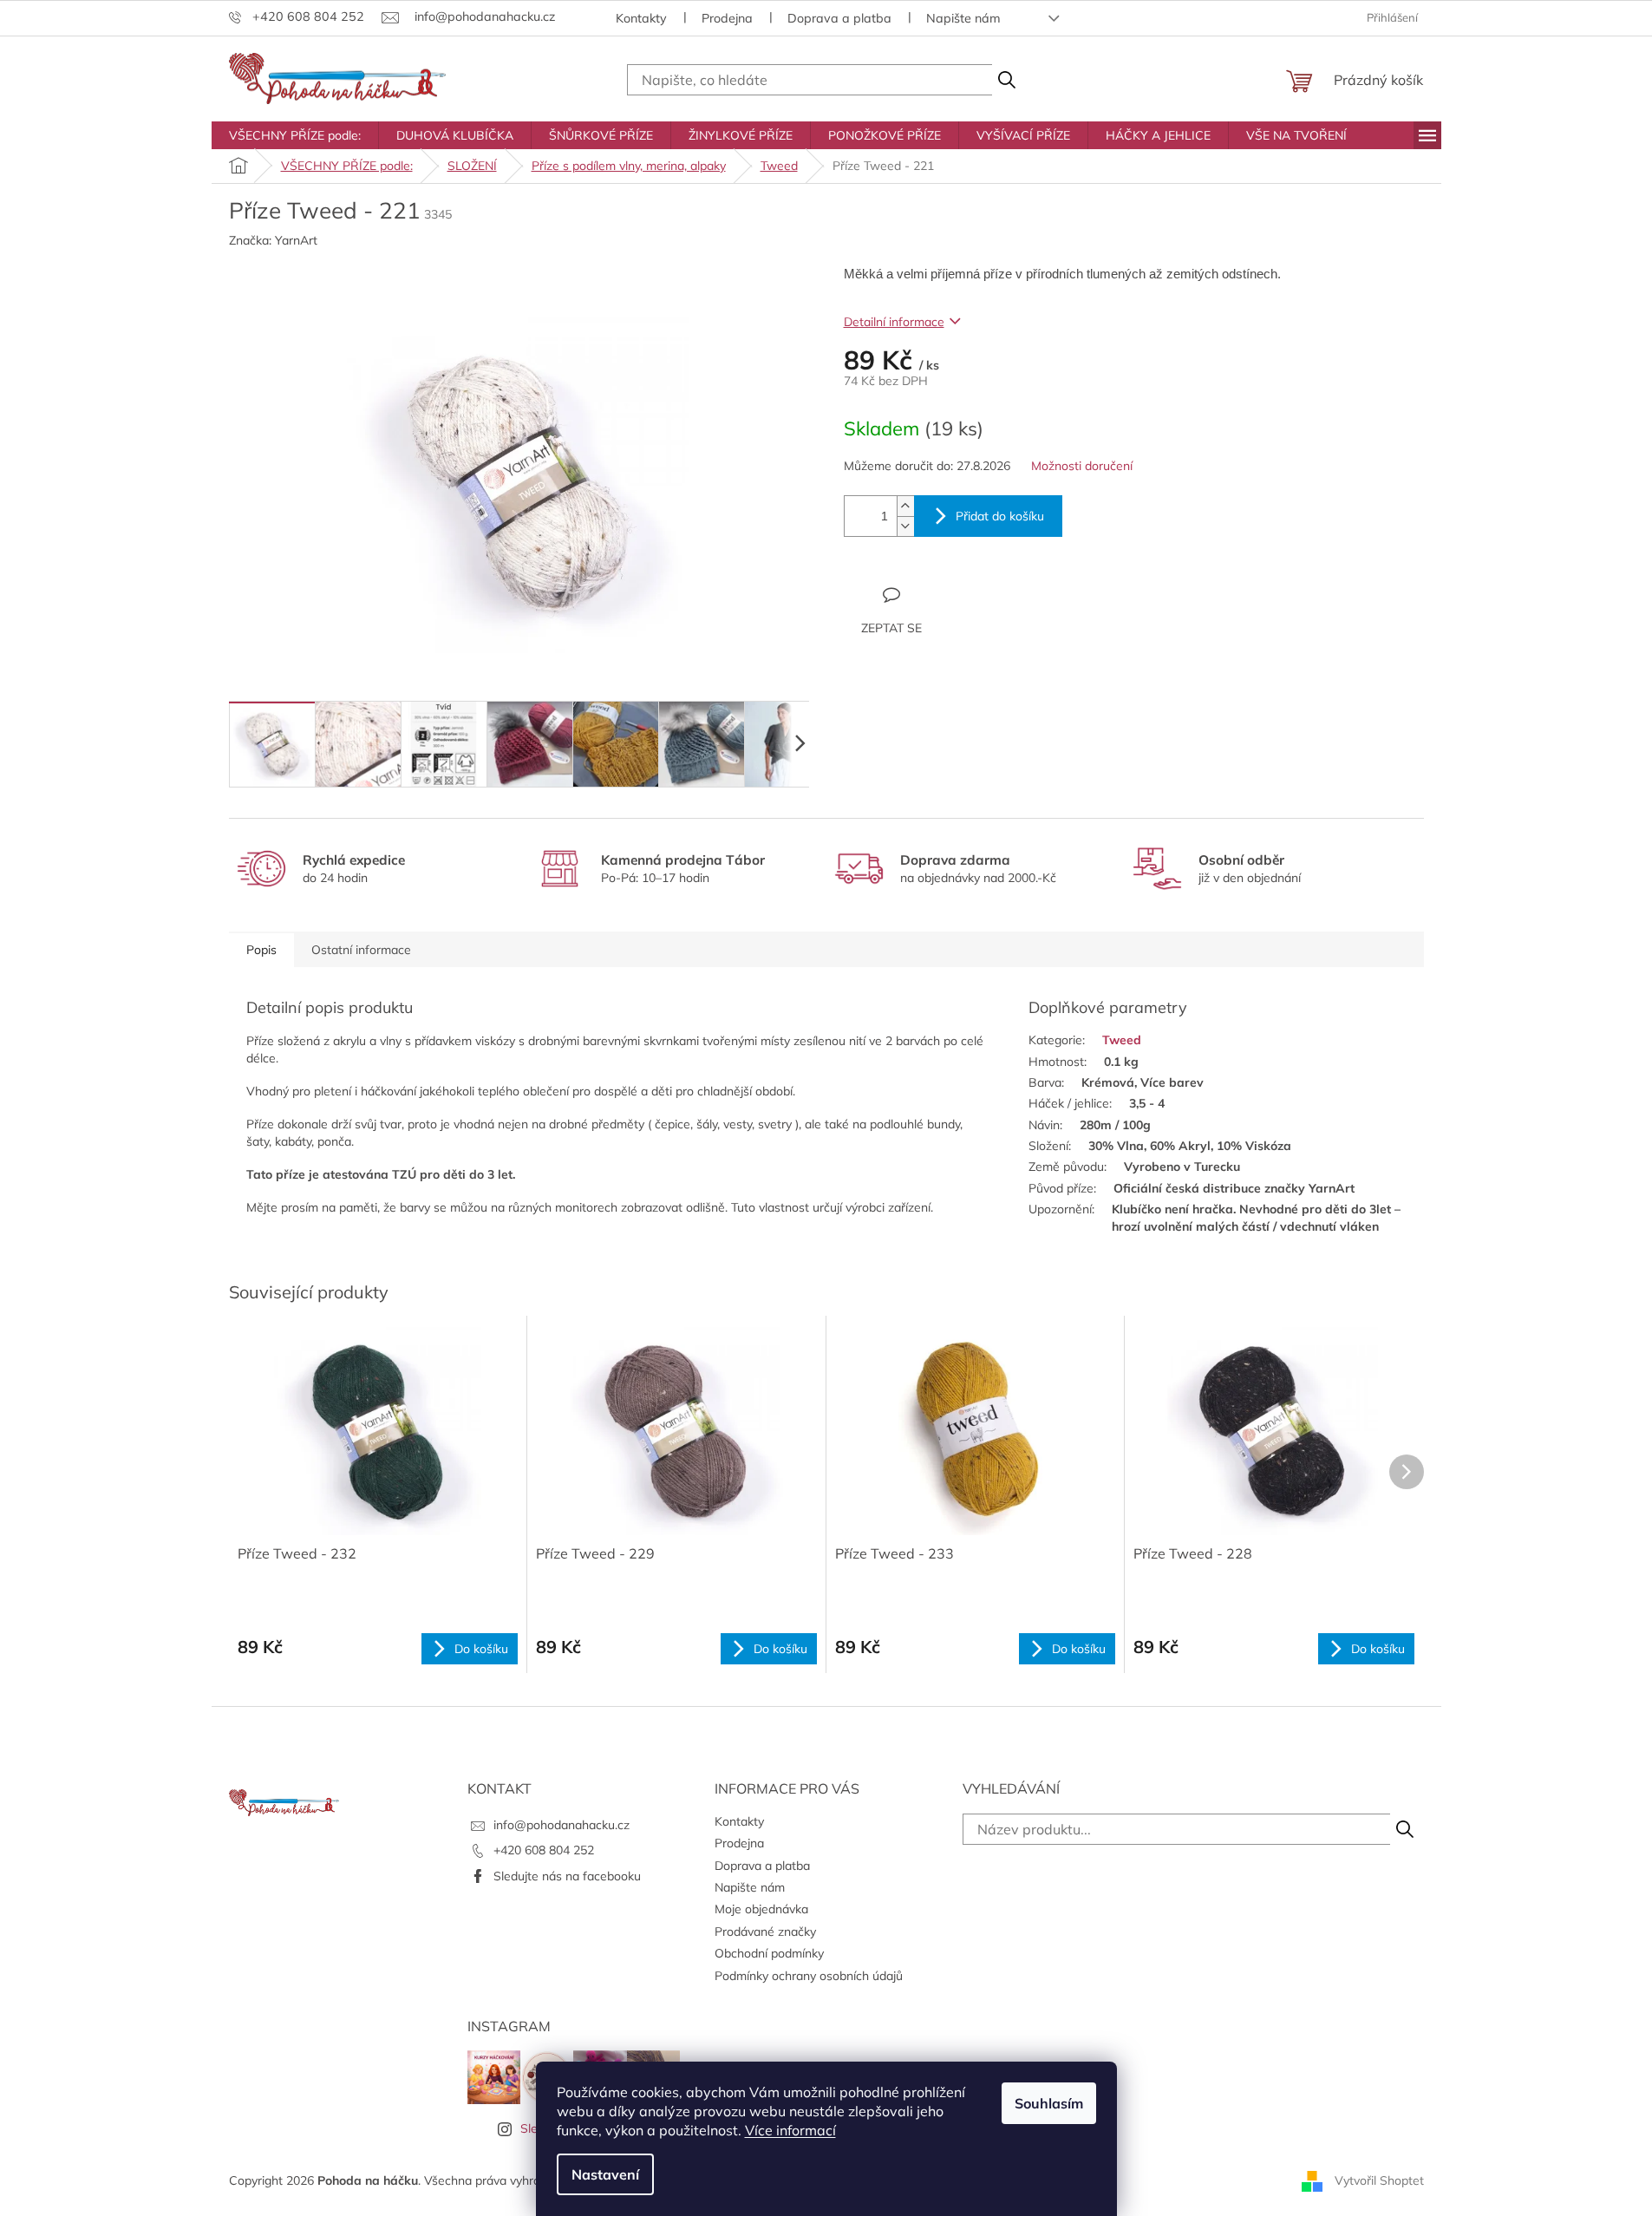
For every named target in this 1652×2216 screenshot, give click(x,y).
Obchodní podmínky (769, 1953)
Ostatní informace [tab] (361, 950)
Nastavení (605, 2174)
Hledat (1006, 80)
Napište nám (963, 18)
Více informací (790, 2130)
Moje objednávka (761, 1909)
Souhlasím (1049, 2103)
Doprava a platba (839, 18)
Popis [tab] (261, 950)
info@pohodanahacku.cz (562, 1825)
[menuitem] (295, 135)
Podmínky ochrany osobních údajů (809, 1976)
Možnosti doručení (1082, 466)
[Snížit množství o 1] (905, 526)
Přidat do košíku (1000, 516)
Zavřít (938, 594)
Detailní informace (894, 322)
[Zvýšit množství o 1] (905, 506)
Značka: (273, 240)
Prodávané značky (765, 1932)
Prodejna (727, 18)
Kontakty (641, 18)
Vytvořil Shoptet (1379, 2180)
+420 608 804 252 (544, 1850)
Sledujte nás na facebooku (567, 1876)
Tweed (1122, 1040)
